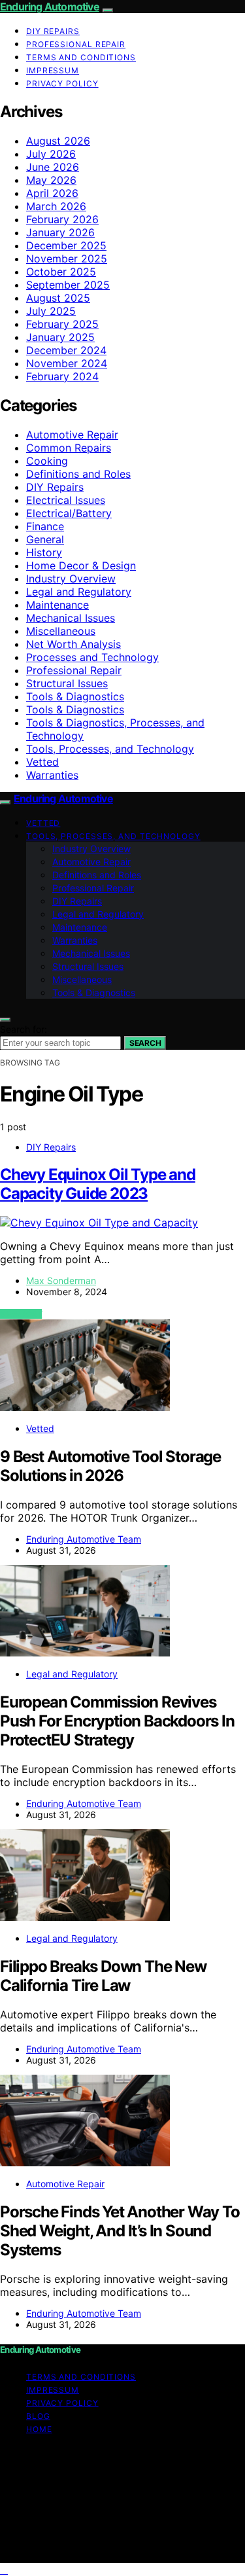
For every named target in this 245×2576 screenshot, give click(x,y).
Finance (45, 526)
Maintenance (57, 605)
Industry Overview (71, 579)
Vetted (42, 762)
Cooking (47, 461)
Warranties (52, 775)
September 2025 (68, 285)
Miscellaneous (61, 631)
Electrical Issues (66, 500)
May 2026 (51, 180)
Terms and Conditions (81, 57)
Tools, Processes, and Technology (110, 749)
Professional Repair (76, 44)
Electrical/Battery (69, 513)
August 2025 (58, 298)
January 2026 (60, 232)
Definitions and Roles (78, 474)
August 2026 (58, 141)
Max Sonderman (61, 1280)
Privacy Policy (62, 83)
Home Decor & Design (81, 565)
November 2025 (67, 259)
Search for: (24, 1029)
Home (39, 2429)
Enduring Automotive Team (84, 1539)
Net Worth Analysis (73, 644)
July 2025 (51, 311)
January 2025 (60, 337)
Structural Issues (67, 683)
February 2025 (62, 324)
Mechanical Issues (71, 618)
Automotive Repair (72, 435)
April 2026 (52, 193)
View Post (21, 1314)
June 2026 (53, 167)
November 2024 (67, 363)
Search (145, 1043)
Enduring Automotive (50, 7)
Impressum (53, 70)
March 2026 (56, 206)
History (44, 552)
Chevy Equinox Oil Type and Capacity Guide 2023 (98, 1184)
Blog (38, 2416)
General (45, 539)
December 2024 (66, 350)
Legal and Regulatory (79, 592)
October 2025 (61, 272)
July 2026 (51, 154)
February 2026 (62, 219)
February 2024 (62, 376)
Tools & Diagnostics (75, 696)
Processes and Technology (92, 657)
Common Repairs (69, 448)
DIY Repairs (53, 31)
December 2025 (66, 245)
